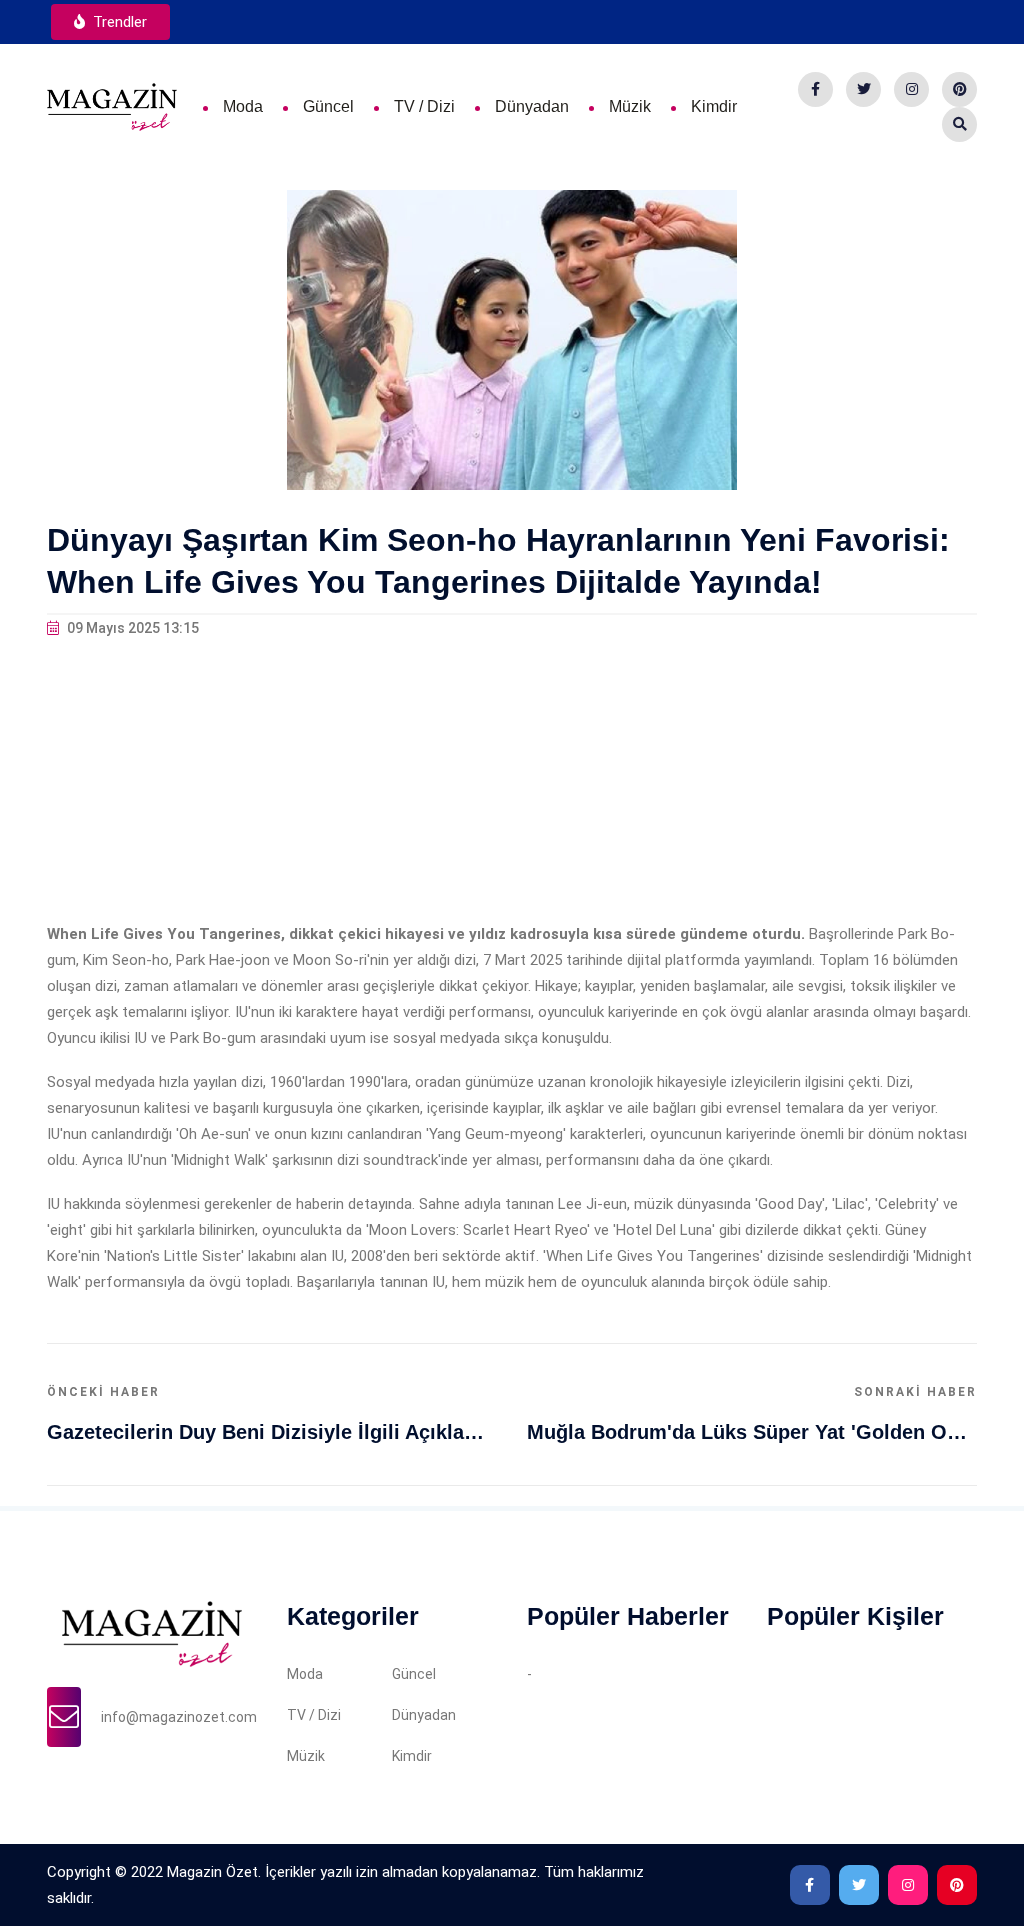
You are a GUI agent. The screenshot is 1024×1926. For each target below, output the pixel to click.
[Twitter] (863, 89)
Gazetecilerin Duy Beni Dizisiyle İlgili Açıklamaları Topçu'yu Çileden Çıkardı (272, 1432)
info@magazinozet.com (179, 1717)
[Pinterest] (959, 89)
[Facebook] (815, 89)
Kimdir (714, 106)
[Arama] (959, 124)
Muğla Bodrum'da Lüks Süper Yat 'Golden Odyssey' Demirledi (752, 1432)
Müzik (630, 106)
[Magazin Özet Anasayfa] (112, 106)
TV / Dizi (424, 106)
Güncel (328, 106)
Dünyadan (532, 106)
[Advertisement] (512, 781)
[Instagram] (911, 89)
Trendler (118, 22)
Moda (243, 106)
